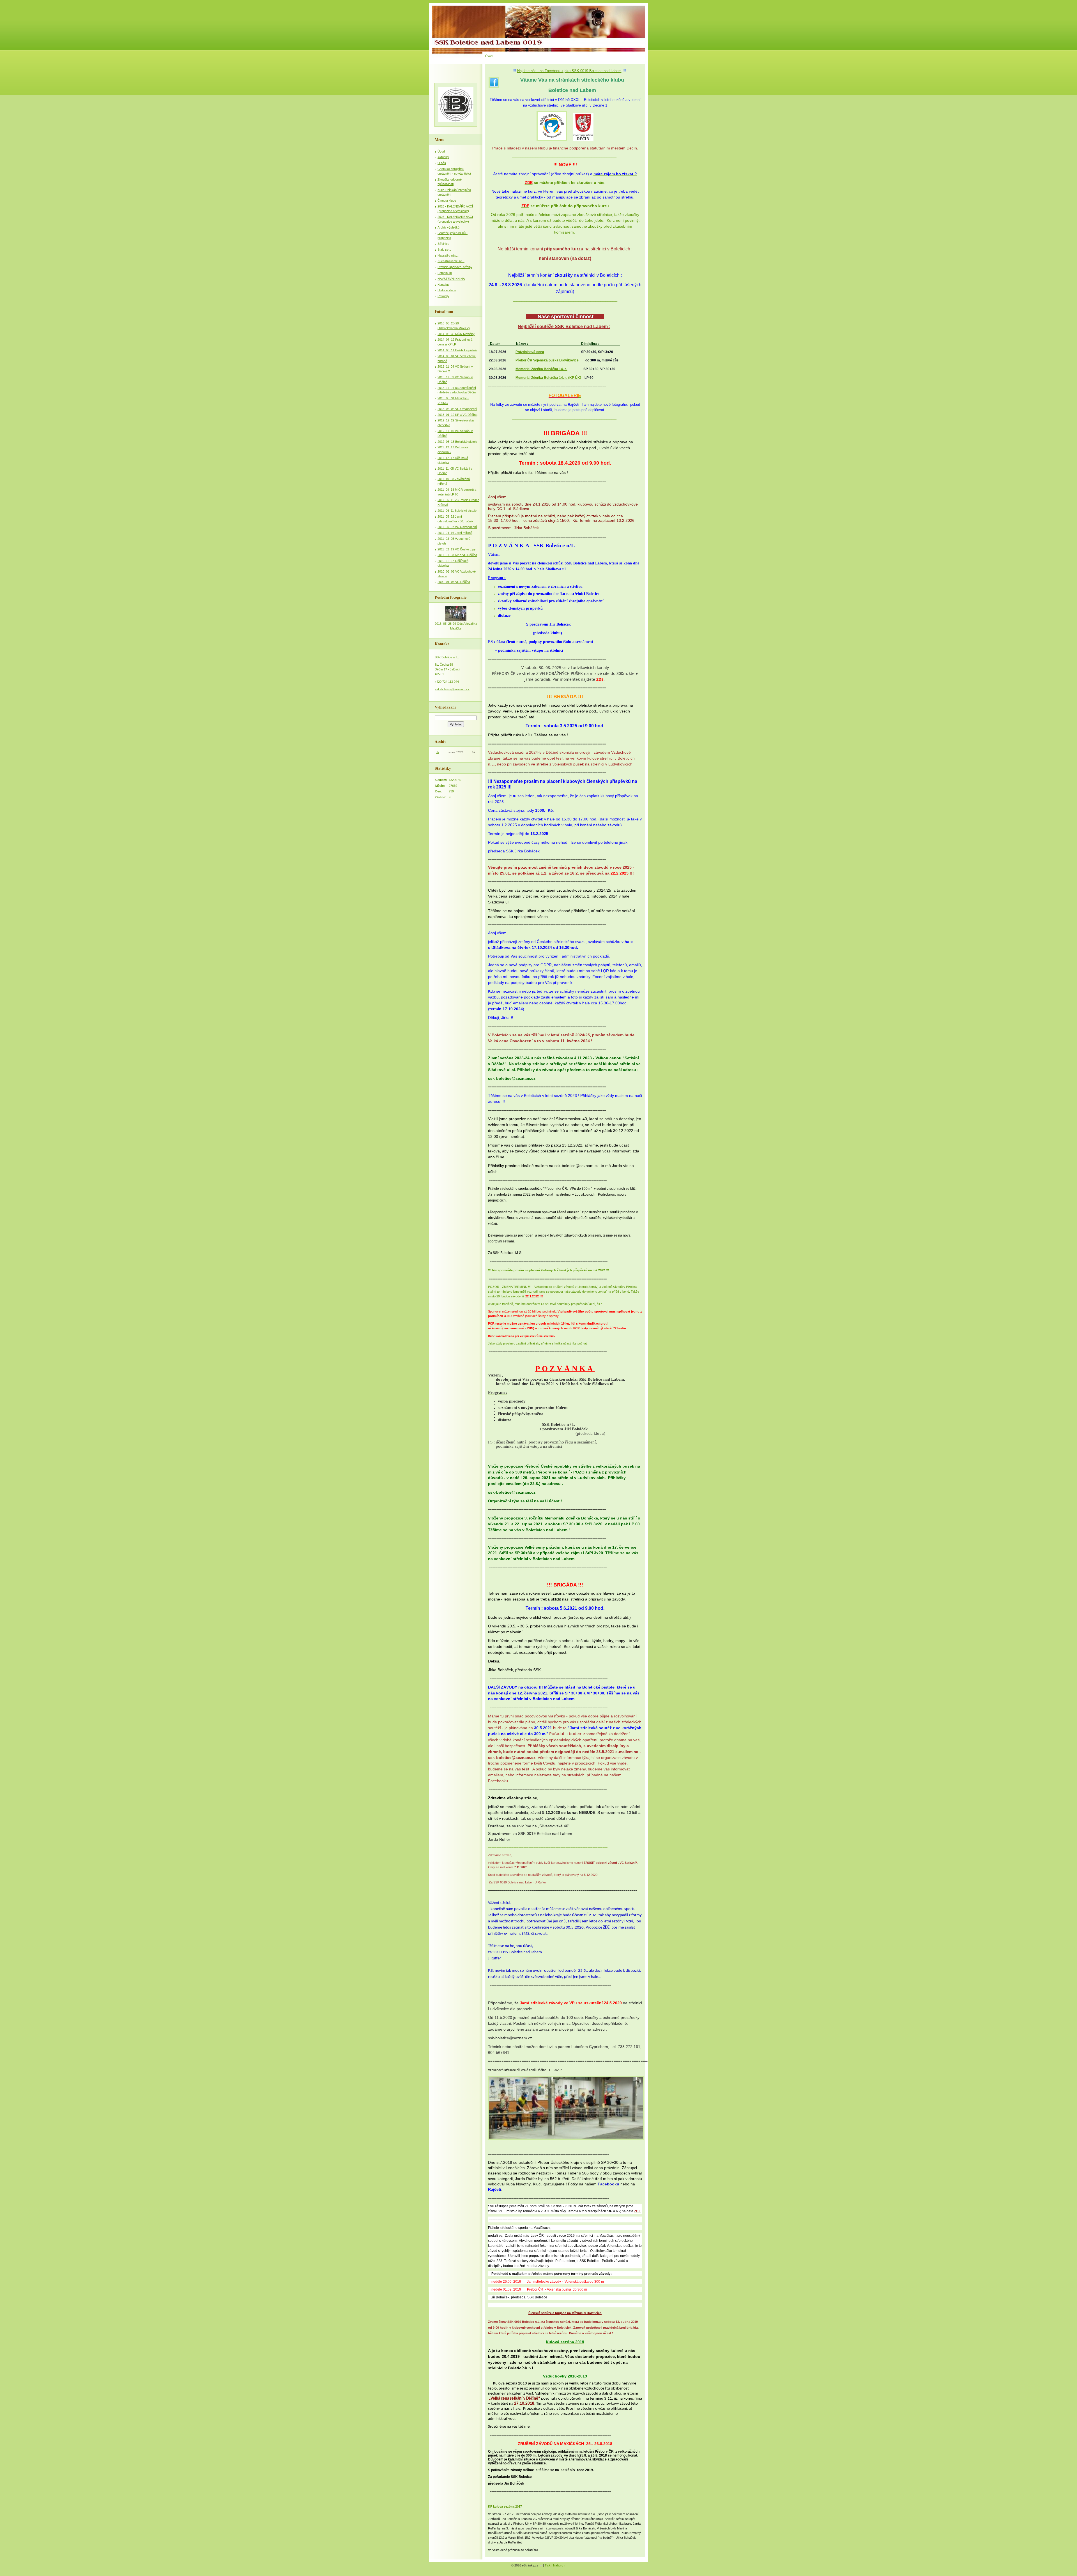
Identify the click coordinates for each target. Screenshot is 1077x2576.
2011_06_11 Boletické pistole (457, 511)
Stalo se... (444, 250)
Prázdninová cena (530, 352)
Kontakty (444, 285)
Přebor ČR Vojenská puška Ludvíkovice (547, 360)
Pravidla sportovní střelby (455, 267)
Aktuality (443, 157)
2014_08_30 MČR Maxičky (456, 334)
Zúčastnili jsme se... (451, 261)
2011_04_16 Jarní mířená (455, 533)
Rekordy (443, 296)
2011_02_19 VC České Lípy (457, 549)
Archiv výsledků (448, 227)
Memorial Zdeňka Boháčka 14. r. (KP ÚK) (548, 378)
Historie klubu (447, 290)
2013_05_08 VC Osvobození (457, 409)
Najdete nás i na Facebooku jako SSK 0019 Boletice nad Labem (569, 71)
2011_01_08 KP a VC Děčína (457, 555)
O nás (442, 163)
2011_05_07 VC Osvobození (457, 527)
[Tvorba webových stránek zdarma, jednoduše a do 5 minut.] (541, 2566)
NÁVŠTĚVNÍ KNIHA (451, 279)
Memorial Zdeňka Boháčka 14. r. (541, 369)
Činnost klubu (447, 200)
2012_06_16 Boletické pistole (457, 442)
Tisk (548, 2565)
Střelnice (443, 244)
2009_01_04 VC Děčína (454, 582)
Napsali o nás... (448, 255)
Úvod (441, 151)
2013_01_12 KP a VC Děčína (457, 415)
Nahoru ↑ (559, 2565)
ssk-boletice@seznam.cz (452, 689)
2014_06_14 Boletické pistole (457, 350)
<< (438, 752)
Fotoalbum (445, 273)
